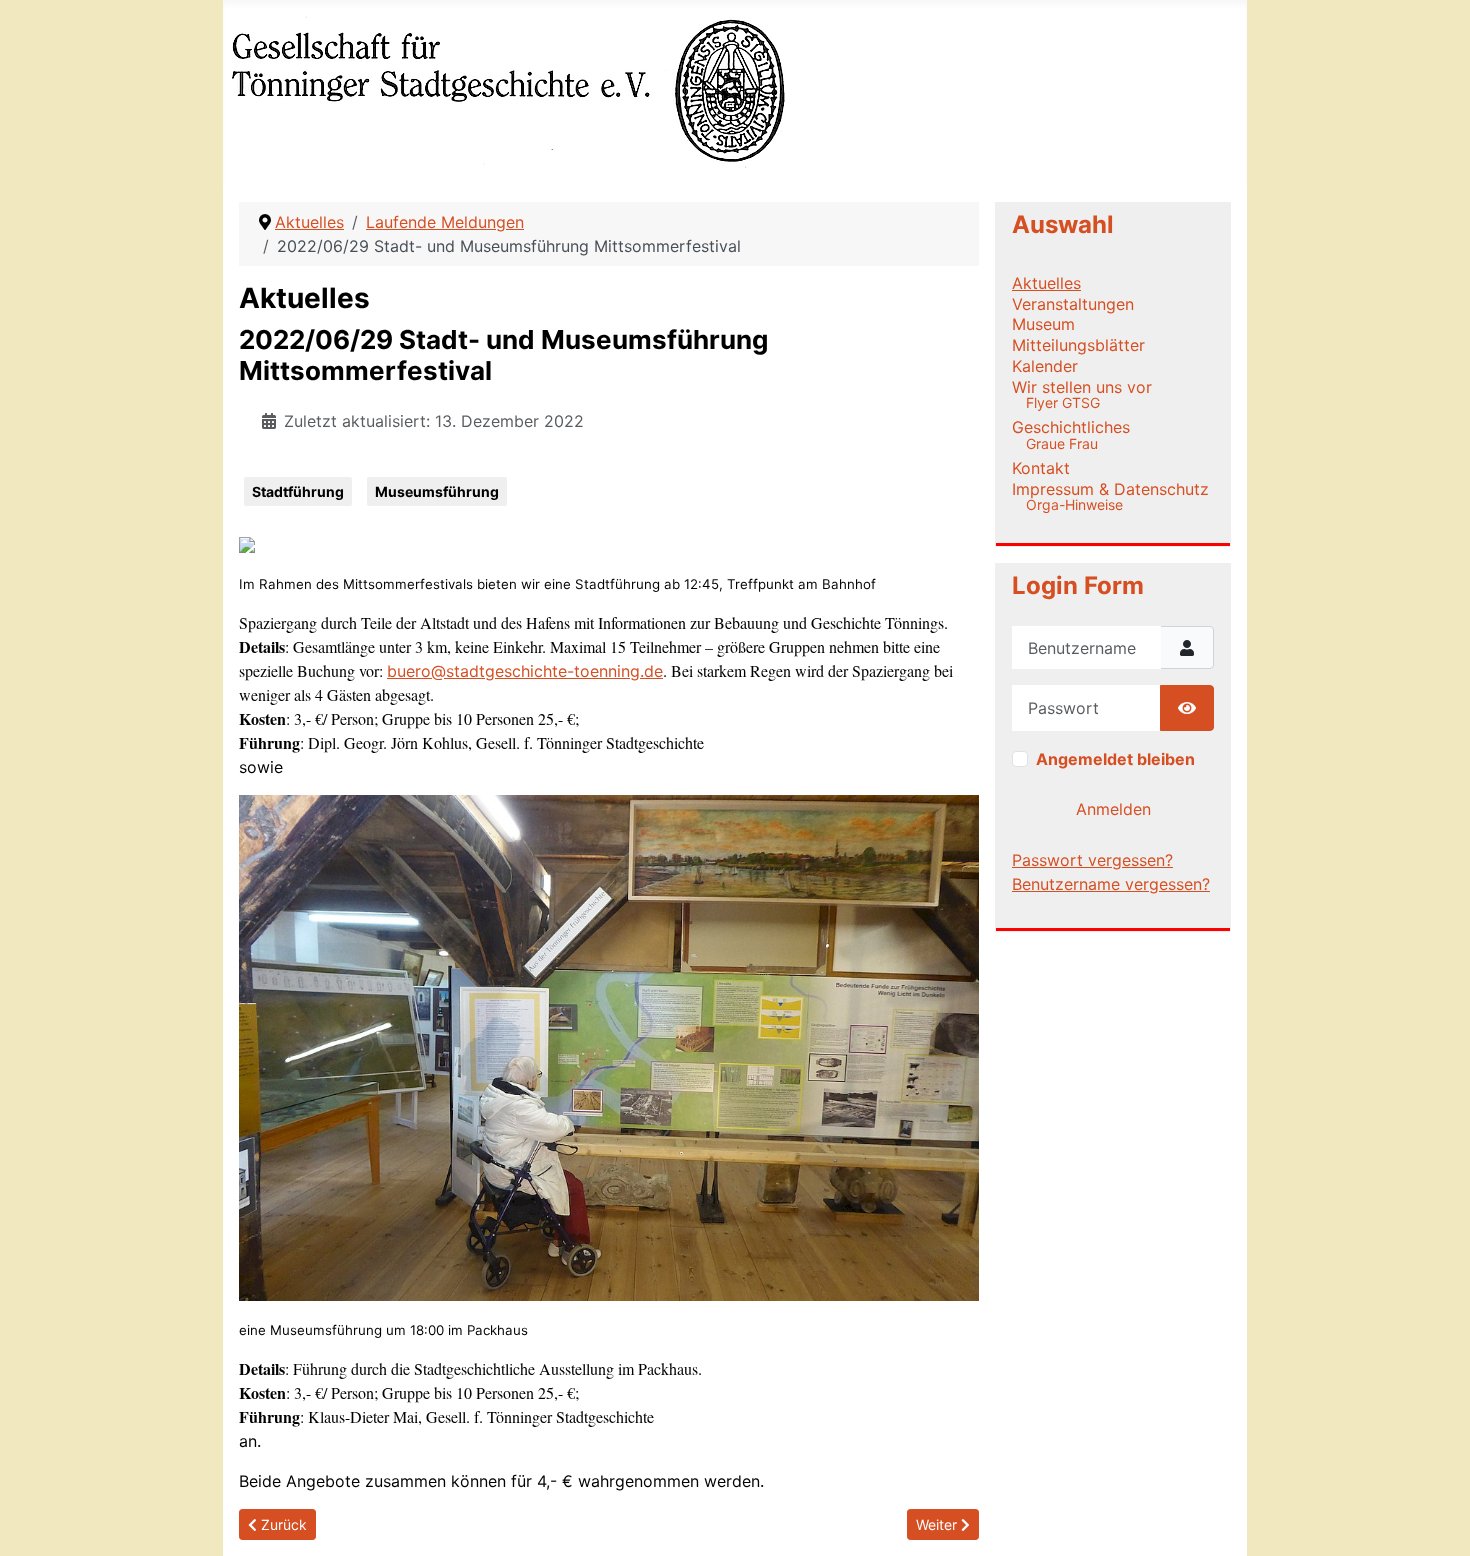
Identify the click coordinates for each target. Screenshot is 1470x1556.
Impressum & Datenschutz (1110, 489)
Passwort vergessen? (1092, 860)
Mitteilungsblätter (1078, 345)
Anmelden (1113, 809)
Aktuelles (1046, 283)
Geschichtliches (1071, 427)
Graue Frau (1062, 443)
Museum (1043, 324)
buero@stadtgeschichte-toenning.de (525, 671)
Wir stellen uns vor (1082, 387)
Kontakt (1041, 468)
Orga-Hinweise (1074, 504)
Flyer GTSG (1063, 402)
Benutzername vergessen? (1111, 884)
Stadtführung (298, 491)
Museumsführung (437, 491)
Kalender (1045, 366)
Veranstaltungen (1073, 304)
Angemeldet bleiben (1115, 759)
